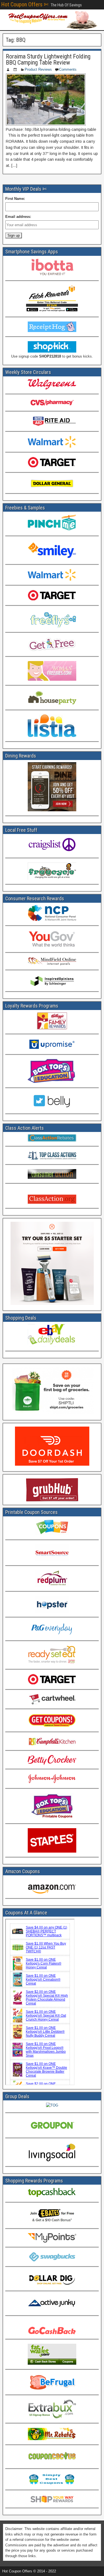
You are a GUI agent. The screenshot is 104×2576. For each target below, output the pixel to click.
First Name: (15, 199)
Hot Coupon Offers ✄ (25, 4)
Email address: (18, 217)
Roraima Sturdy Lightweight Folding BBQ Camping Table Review (48, 59)
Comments (68, 69)
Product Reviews (38, 69)
